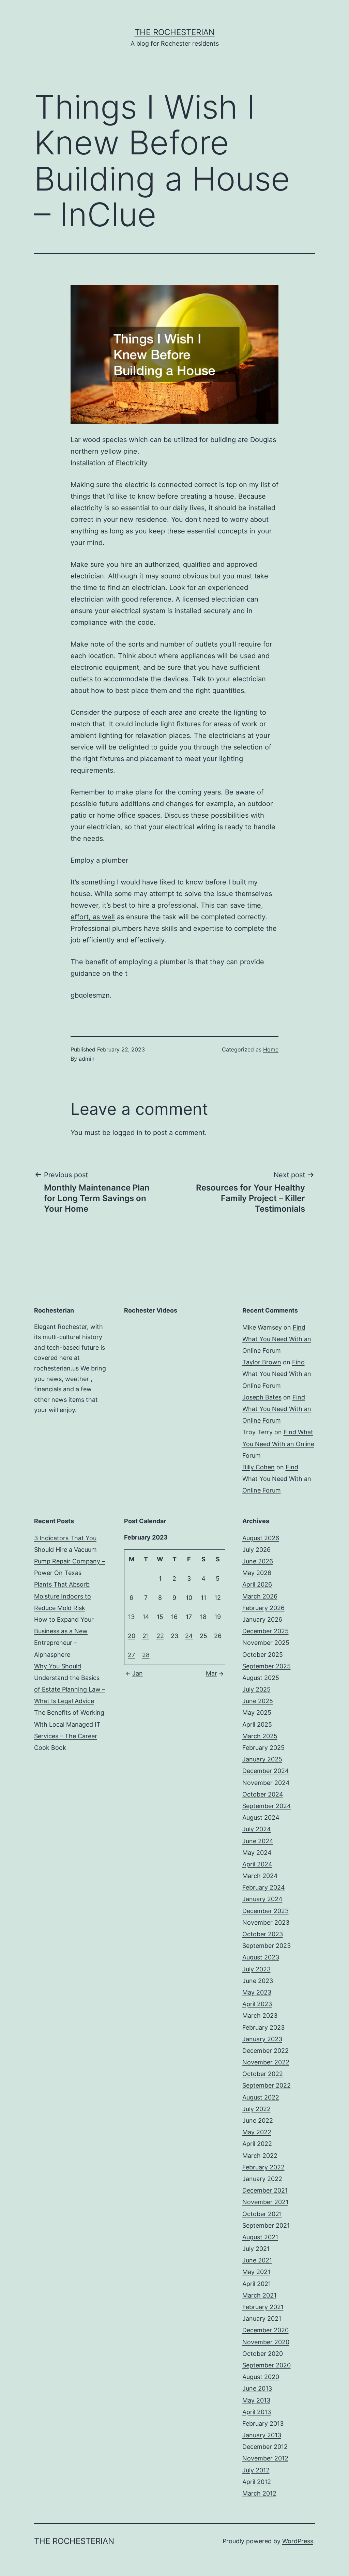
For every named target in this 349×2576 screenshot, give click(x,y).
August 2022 (261, 2097)
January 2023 (262, 2039)
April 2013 (257, 2412)
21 (146, 1636)
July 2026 (256, 1550)
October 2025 (263, 1655)
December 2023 (265, 1911)
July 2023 (256, 1969)
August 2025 (261, 1678)
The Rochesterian (175, 32)
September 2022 (267, 2085)
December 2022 (265, 2051)
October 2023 (263, 1934)
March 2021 (259, 2295)
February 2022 (263, 2167)
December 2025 (265, 1631)
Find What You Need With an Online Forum (277, 1339)
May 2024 (257, 1853)
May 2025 (257, 1713)
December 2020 (265, 2330)
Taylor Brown (262, 1362)
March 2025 (260, 1736)
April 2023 (257, 2004)
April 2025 (257, 1724)
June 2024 (258, 1841)
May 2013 (256, 2400)
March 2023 (260, 2016)
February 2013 (263, 2423)
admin (87, 1059)
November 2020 (266, 2342)
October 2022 (263, 2074)
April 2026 (257, 1584)
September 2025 (267, 1666)
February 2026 (263, 1608)
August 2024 (261, 1817)
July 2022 (256, 2109)
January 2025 (262, 1759)
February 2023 (263, 2027)
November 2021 (265, 2202)
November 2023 (266, 1922)
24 (189, 1636)
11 (203, 1598)
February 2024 (264, 1887)
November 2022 (266, 2062)
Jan (138, 1673)
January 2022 (262, 2179)
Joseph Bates (262, 1397)
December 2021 (265, 2190)
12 (218, 1598)
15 (160, 1617)
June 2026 (258, 1561)
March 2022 (260, 2156)
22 (160, 1636)
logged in (127, 1133)
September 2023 (267, 1946)
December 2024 (266, 1771)
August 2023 (261, 1957)
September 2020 (267, 2365)
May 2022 (257, 2132)
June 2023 (258, 1981)
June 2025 (258, 1701)
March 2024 (260, 1876)
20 (132, 1636)
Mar (211, 1673)
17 (189, 1617)
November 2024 (266, 1783)
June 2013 (257, 2388)
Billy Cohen (259, 1467)
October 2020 (263, 2354)
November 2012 (265, 2458)
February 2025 (263, 1748)
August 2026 (261, 1538)
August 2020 (261, 2377)
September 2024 (267, 1806)
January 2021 (262, 2319)
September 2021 (266, 2225)
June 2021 (257, 2260)
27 (131, 1655)
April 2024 (257, 1864)
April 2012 (257, 2482)
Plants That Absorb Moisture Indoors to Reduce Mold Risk (63, 1596)
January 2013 (262, 2435)
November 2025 (266, 1643)
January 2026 (262, 1619)
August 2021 (260, 2237)
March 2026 (260, 1596)
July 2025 (256, 1689)
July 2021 (256, 2249)
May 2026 (257, 1573)
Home (271, 1049)
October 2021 (262, 2214)
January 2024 (262, 1899)
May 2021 (256, 2272)
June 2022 (258, 2120)
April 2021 (257, 2284)
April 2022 (257, 2144)
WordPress (298, 2541)
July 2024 (257, 1829)
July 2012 (256, 2470)
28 (146, 1655)
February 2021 (263, 2307)
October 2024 (263, 1794)
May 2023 (257, 1992)
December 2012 (265, 2447)
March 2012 (259, 2493)
